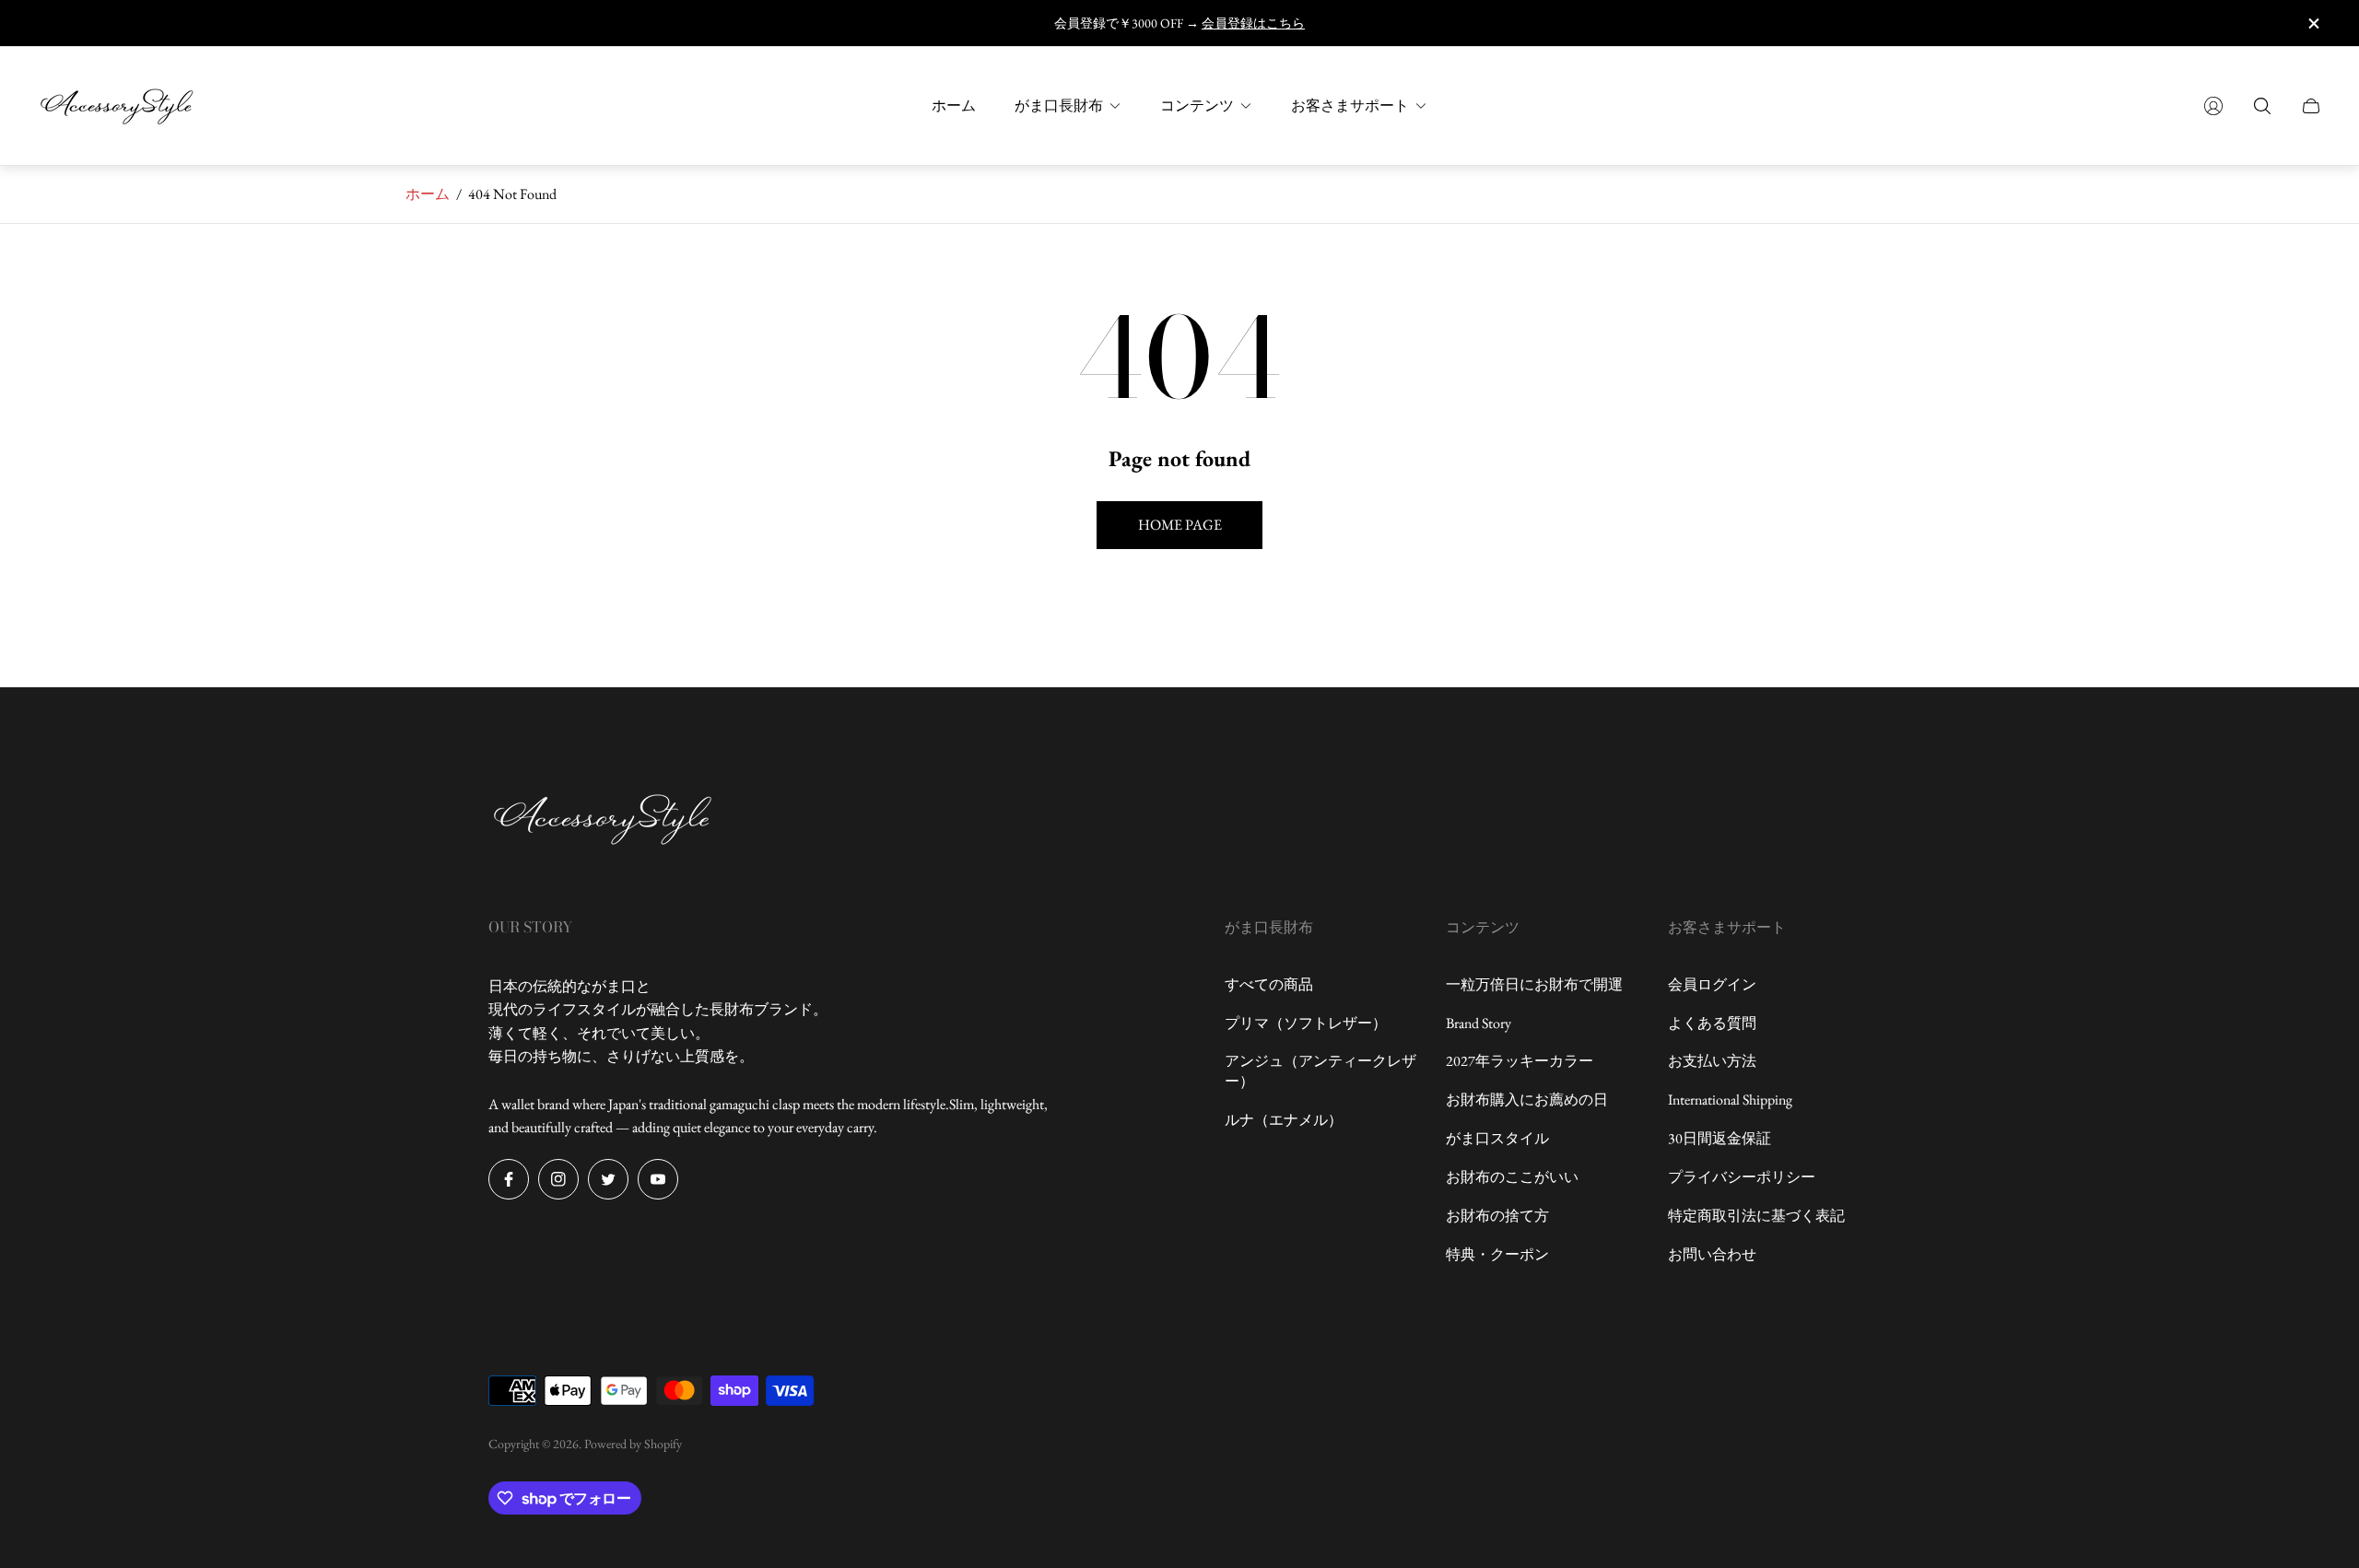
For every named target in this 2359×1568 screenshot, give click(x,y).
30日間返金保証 (1719, 1138)
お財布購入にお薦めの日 (1527, 1100)
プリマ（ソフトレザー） (1306, 1023)
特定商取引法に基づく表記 (1756, 1216)
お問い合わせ (1712, 1254)
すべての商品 (1269, 984)
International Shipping (1730, 1100)
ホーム (428, 194)
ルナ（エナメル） (1284, 1120)
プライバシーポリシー (1742, 1177)
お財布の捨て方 (1497, 1216)
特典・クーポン (1497, 1254)
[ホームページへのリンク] (604, 820)
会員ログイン (1712, 984)
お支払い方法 (1712, 1061)
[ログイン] (2213, 106)
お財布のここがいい (1512, 1177)
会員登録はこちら (1253, 23)
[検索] (2262, 106)
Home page (1180, 525)
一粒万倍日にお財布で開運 (1534, 984)
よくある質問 (1712, 1023)
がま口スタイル (1497, 1138)
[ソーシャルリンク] (509, 1179)
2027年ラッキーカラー (1520, 1061)
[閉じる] (2313, 23)
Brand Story (1479, 1023)
